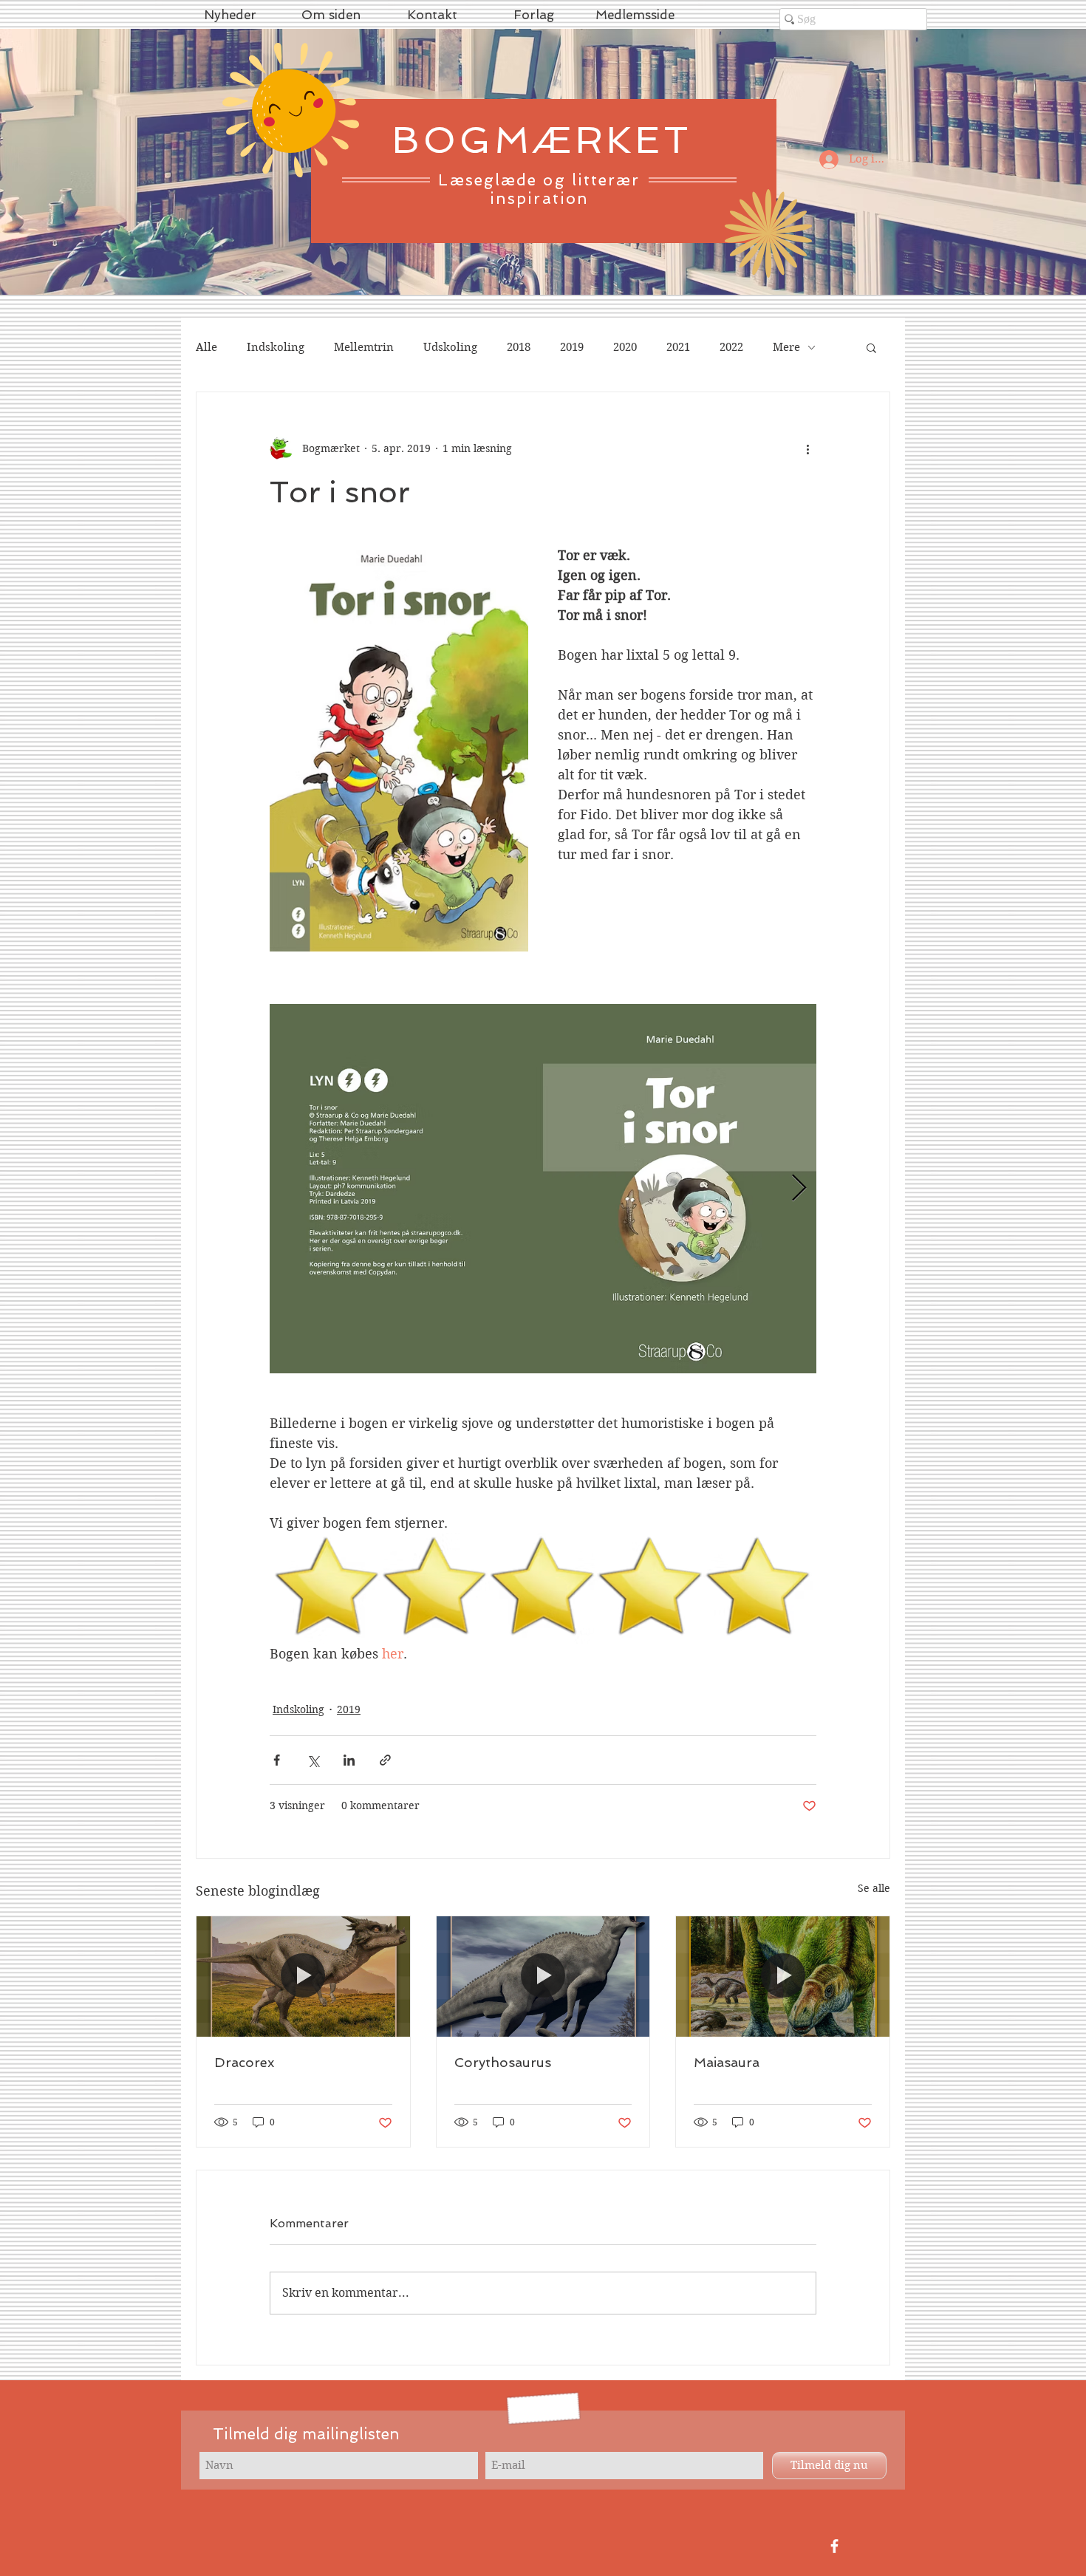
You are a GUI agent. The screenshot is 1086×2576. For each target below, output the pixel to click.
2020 (625, 347)
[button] (871, 347)
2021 (678, 347)
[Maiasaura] (783, 1976)
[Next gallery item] (799, 1189)
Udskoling (450, 347)
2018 (519, 347)
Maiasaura (727, 2062)
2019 (572, 347)
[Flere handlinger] (807, 448)
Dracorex (244, 2062)
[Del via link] (385, 1760)
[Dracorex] (303, 1976)
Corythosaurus (503, 2062)
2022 (731, 347)
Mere (786, 347)
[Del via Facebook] (277, 1760)
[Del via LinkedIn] (349, 1760)
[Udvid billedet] (543, 1189)
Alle (206, 347)
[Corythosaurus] (543, 1976)
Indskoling (276, 347)
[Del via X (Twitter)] (313, 1760)
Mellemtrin (364, 347)
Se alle (874, 1888)
